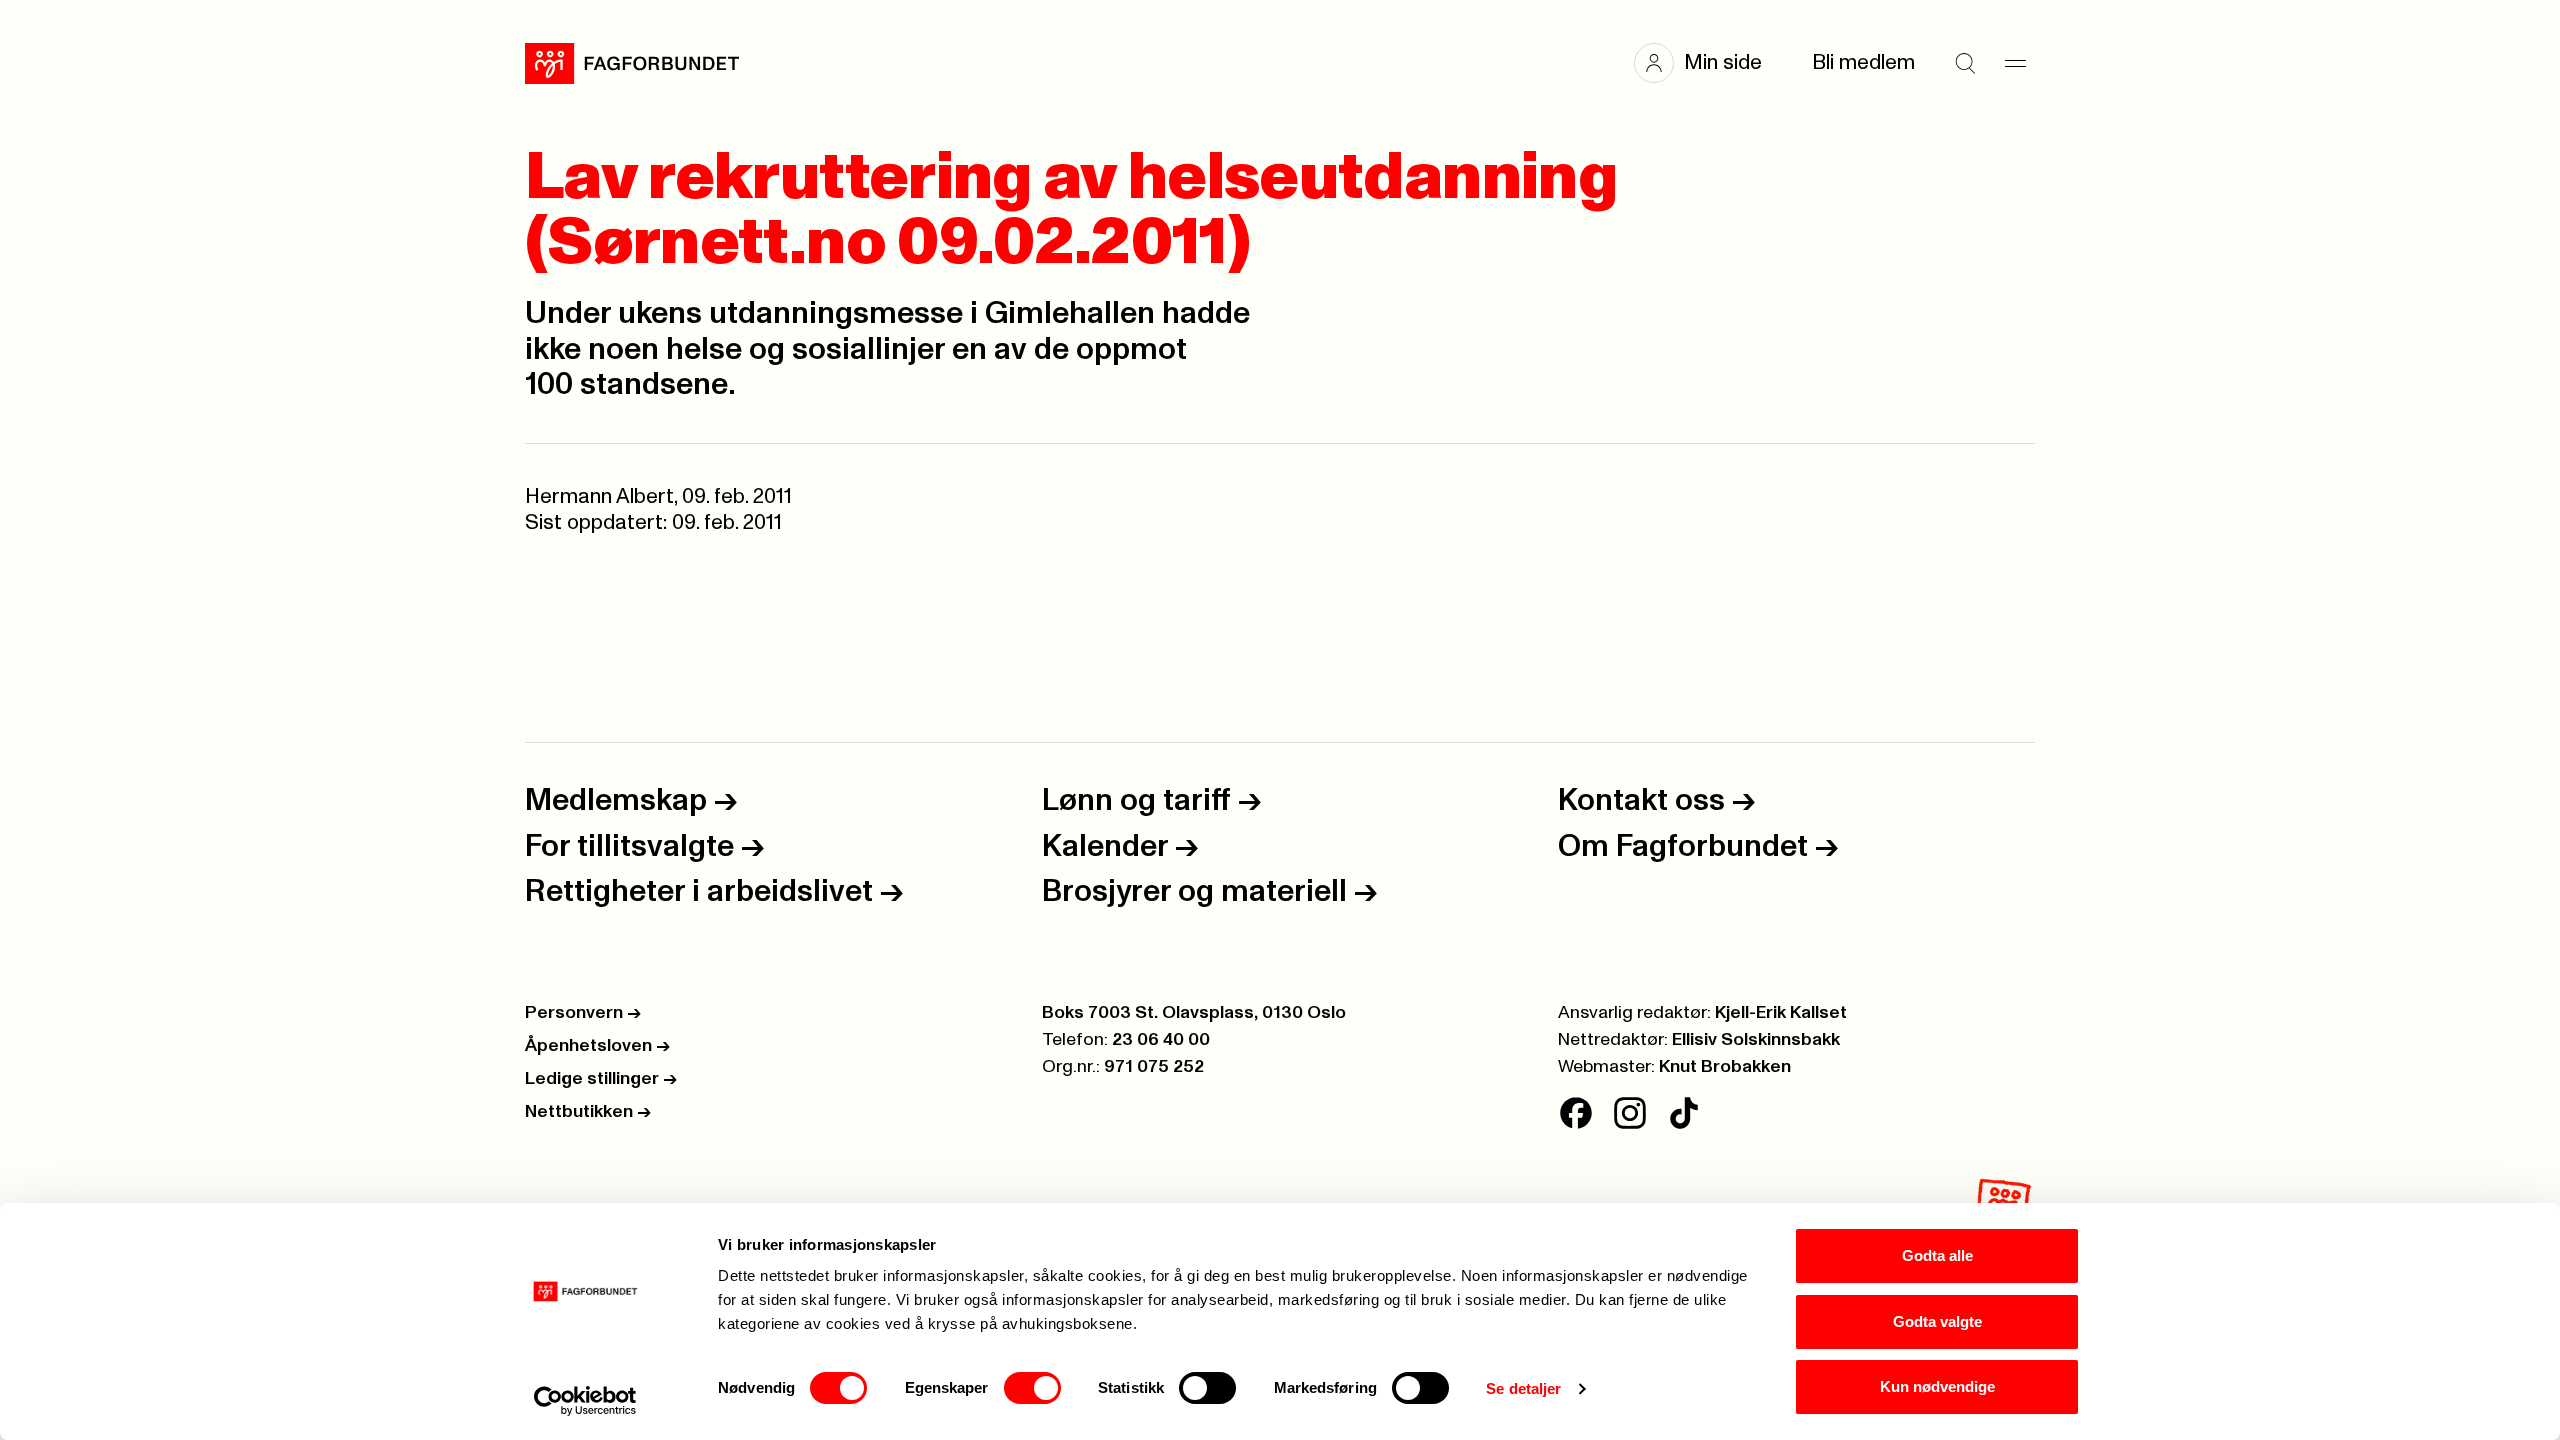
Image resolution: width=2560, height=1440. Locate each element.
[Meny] (2015, 63)
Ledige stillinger (601, 1079)
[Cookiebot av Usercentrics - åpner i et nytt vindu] (585, 1401)
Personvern (583, 1013)
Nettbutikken (588, 1112)
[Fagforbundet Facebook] (1576, 1113)
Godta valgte (1937, 1321)
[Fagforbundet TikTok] (1684, 1113)
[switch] (1032, 1388)
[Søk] (1965, 63)
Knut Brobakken (1725, 1067)
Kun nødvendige (1937, 1386)
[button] (1708, 63)
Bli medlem (1863, 62)
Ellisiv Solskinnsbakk (1756, 1040)
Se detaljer (1523, 1388)
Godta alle (1937, 1255)
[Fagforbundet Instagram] (1630, 1113)
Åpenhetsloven (597, 1046)
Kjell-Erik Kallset (1781, 1013)
